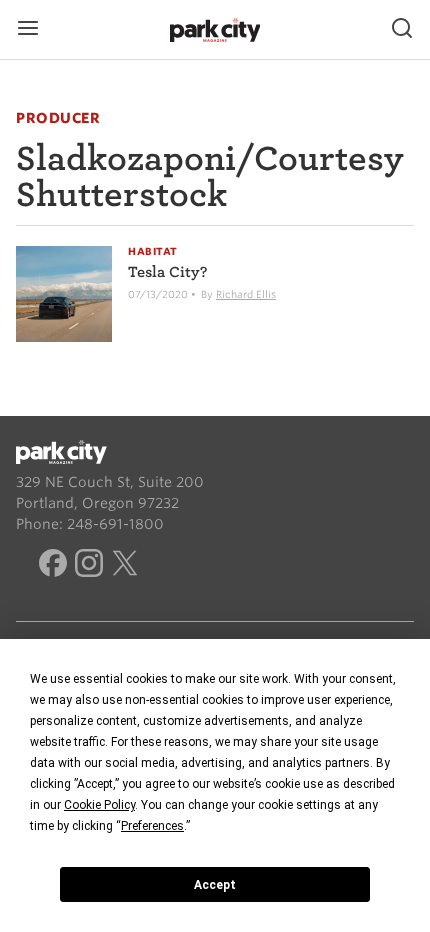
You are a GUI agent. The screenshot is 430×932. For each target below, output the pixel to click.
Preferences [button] (152, 826)
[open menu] (28, 29)
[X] (125, 566)
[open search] (402, 29)
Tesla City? (167, 272)
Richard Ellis (246, 294)
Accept (215, 885)
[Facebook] (53, 566)
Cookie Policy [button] (99, 805)
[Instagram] (89, 566)
